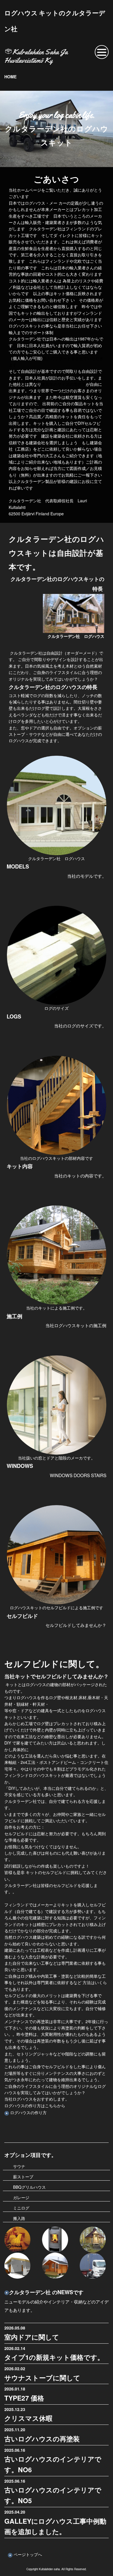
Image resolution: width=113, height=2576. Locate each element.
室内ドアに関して (32, 2337)
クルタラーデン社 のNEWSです (46, 2292)
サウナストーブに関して (42, 2378)
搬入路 (19, 2218)
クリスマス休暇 (28, 2418)
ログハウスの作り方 (28, 2112)
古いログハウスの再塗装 (42, 2439)
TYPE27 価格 (24, 2398)
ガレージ (21, 2197)
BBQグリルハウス (29, 2187)
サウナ (19, 2166)
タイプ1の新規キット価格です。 (54, 2357)
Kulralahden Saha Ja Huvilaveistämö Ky (36, 56)
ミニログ (21, 2208)
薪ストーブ (23, 2177)
